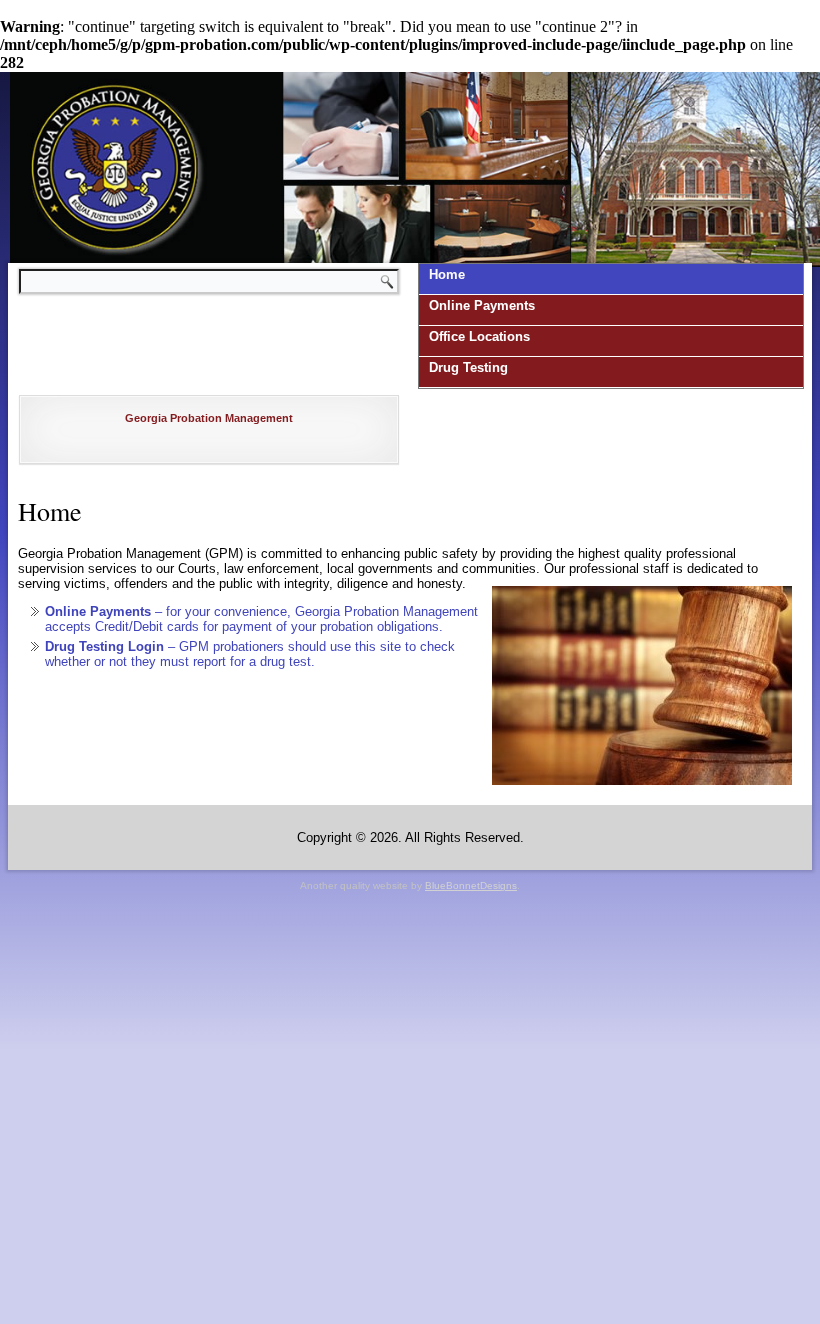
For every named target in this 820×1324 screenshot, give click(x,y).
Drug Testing (468, 367)
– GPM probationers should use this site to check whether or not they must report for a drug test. (250, 654)
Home (447, 274)
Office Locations (479, 336)
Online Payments (482, 305)
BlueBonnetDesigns (471, 885)
